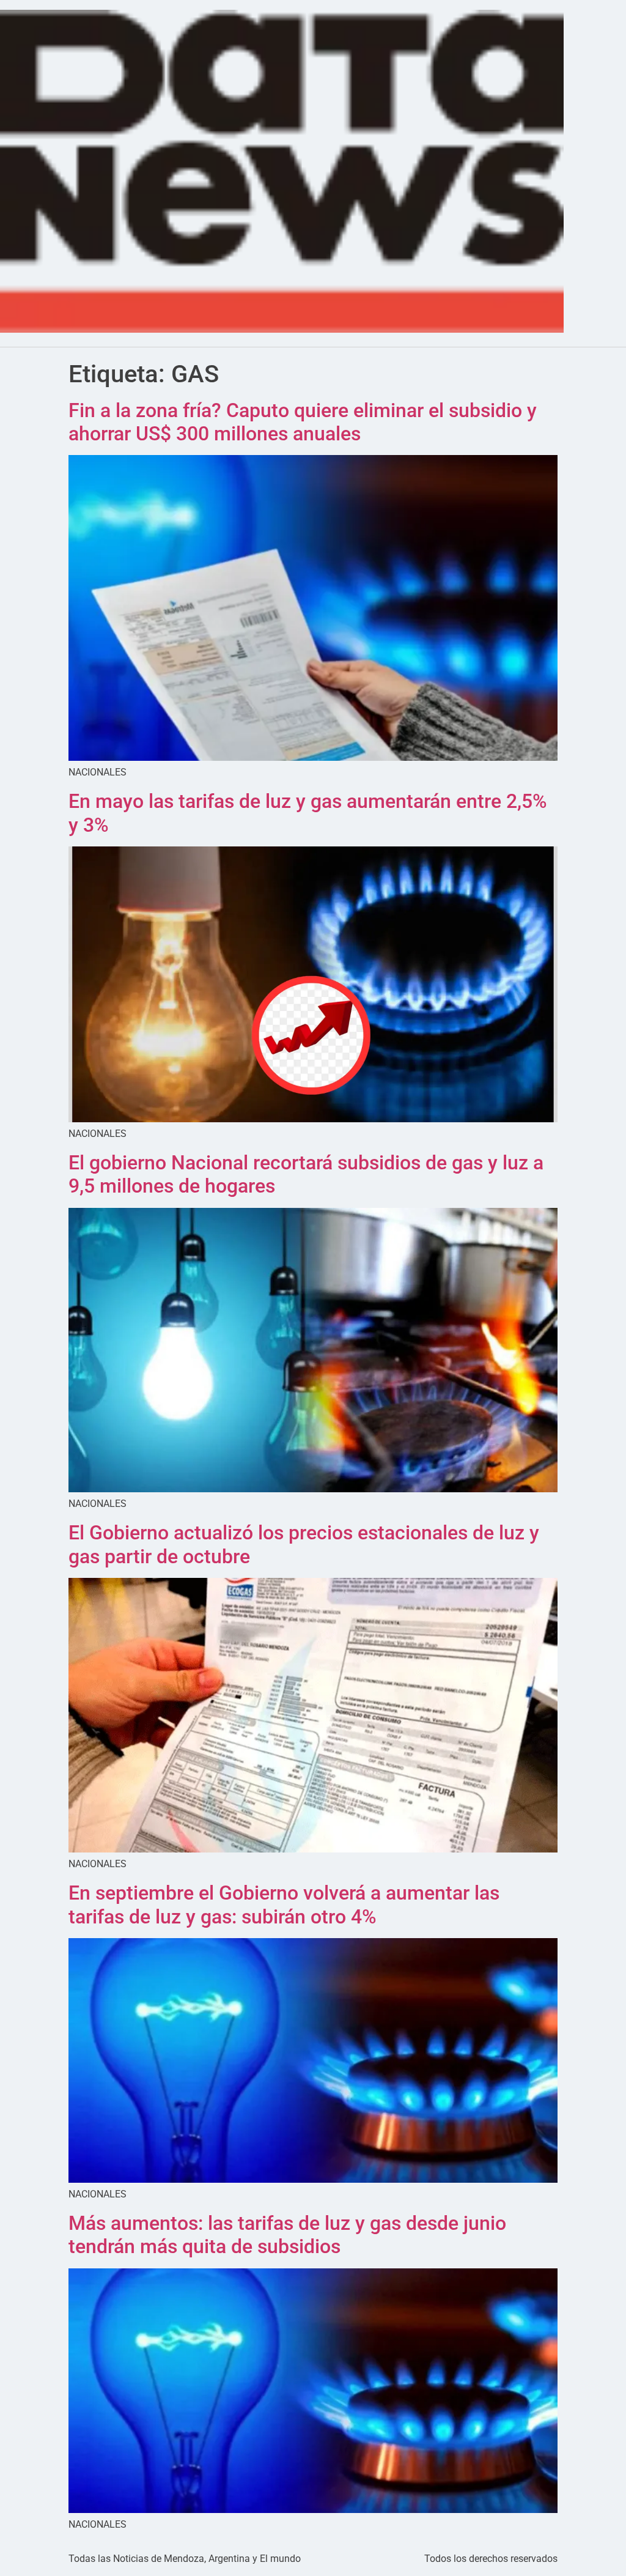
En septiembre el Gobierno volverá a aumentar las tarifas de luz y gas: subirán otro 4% (284, 1904)
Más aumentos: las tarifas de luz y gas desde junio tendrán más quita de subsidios (287, 2235)
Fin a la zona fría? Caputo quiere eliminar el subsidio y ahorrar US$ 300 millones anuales (303, 422)
